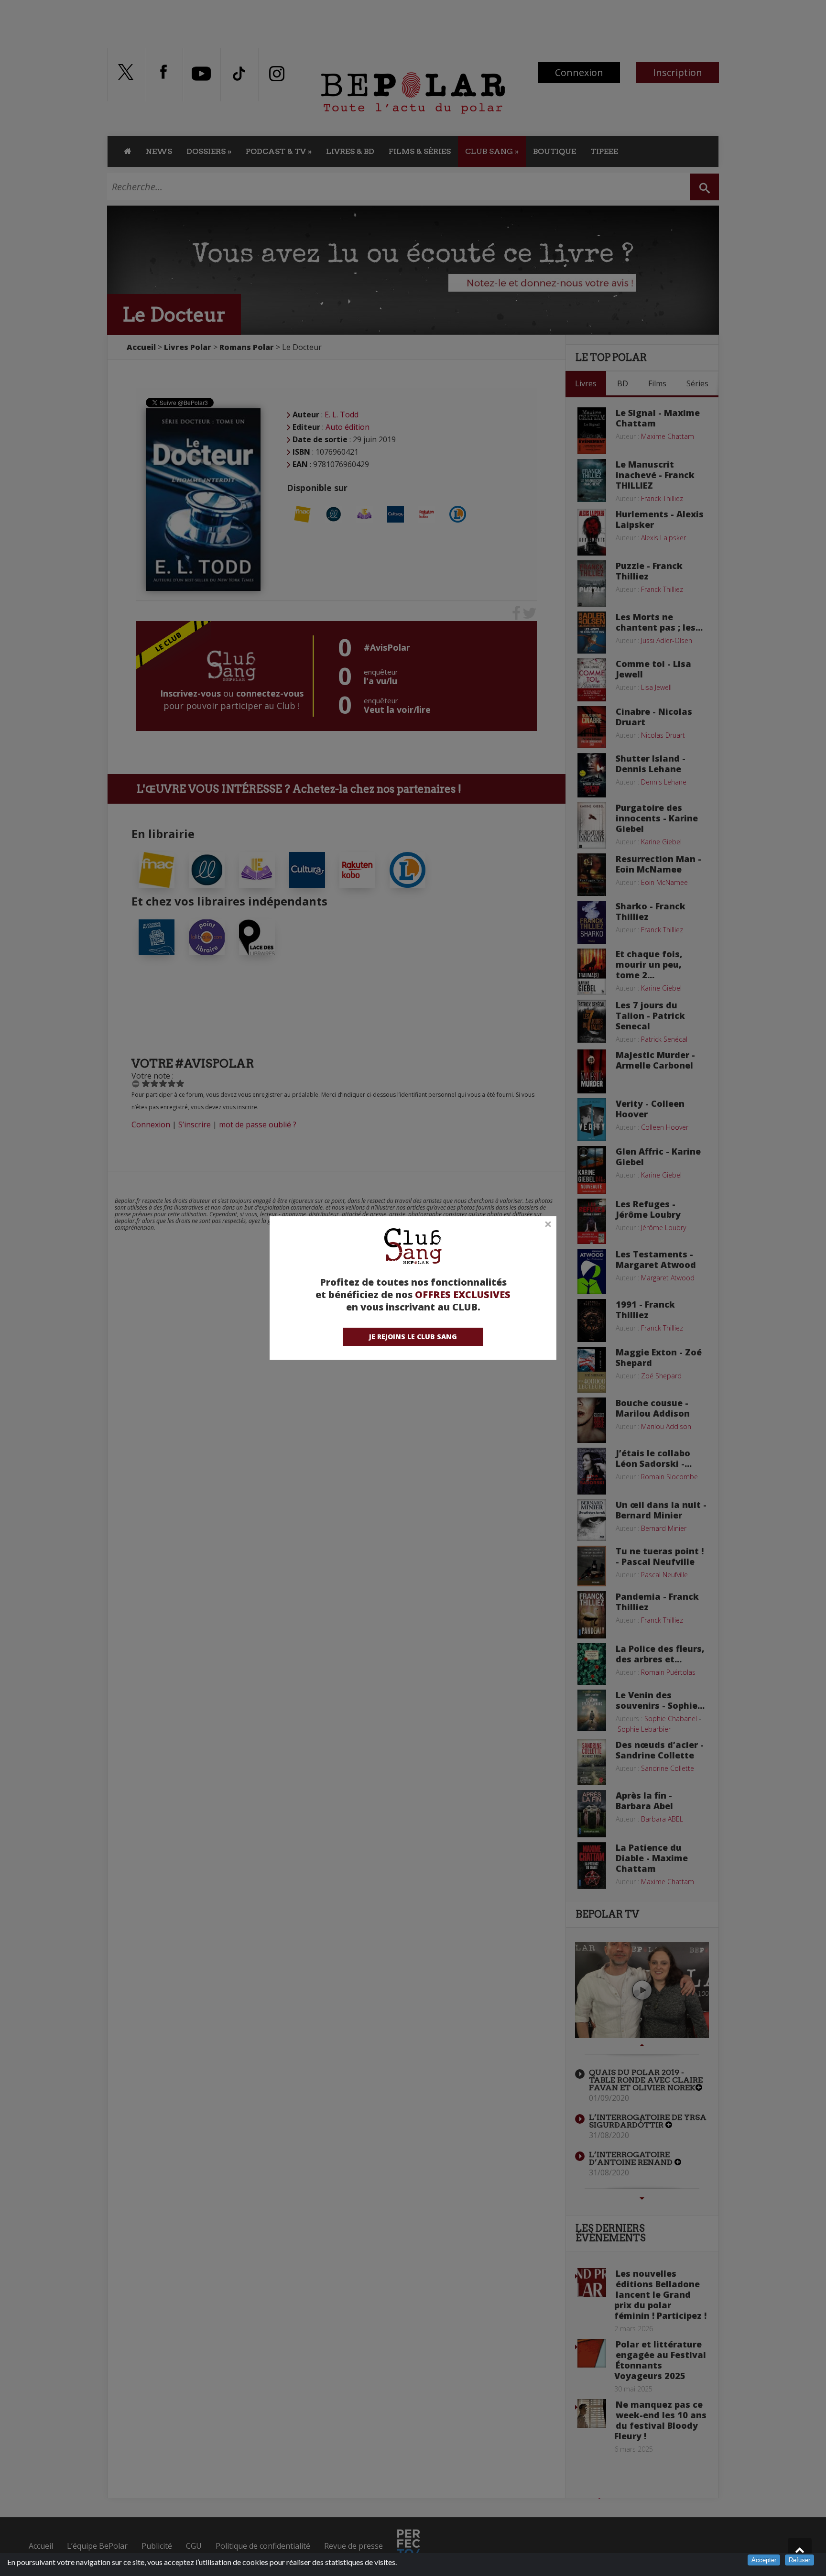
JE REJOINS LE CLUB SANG (413, 1337)
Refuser (799, 2560)
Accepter (764, 2560)
